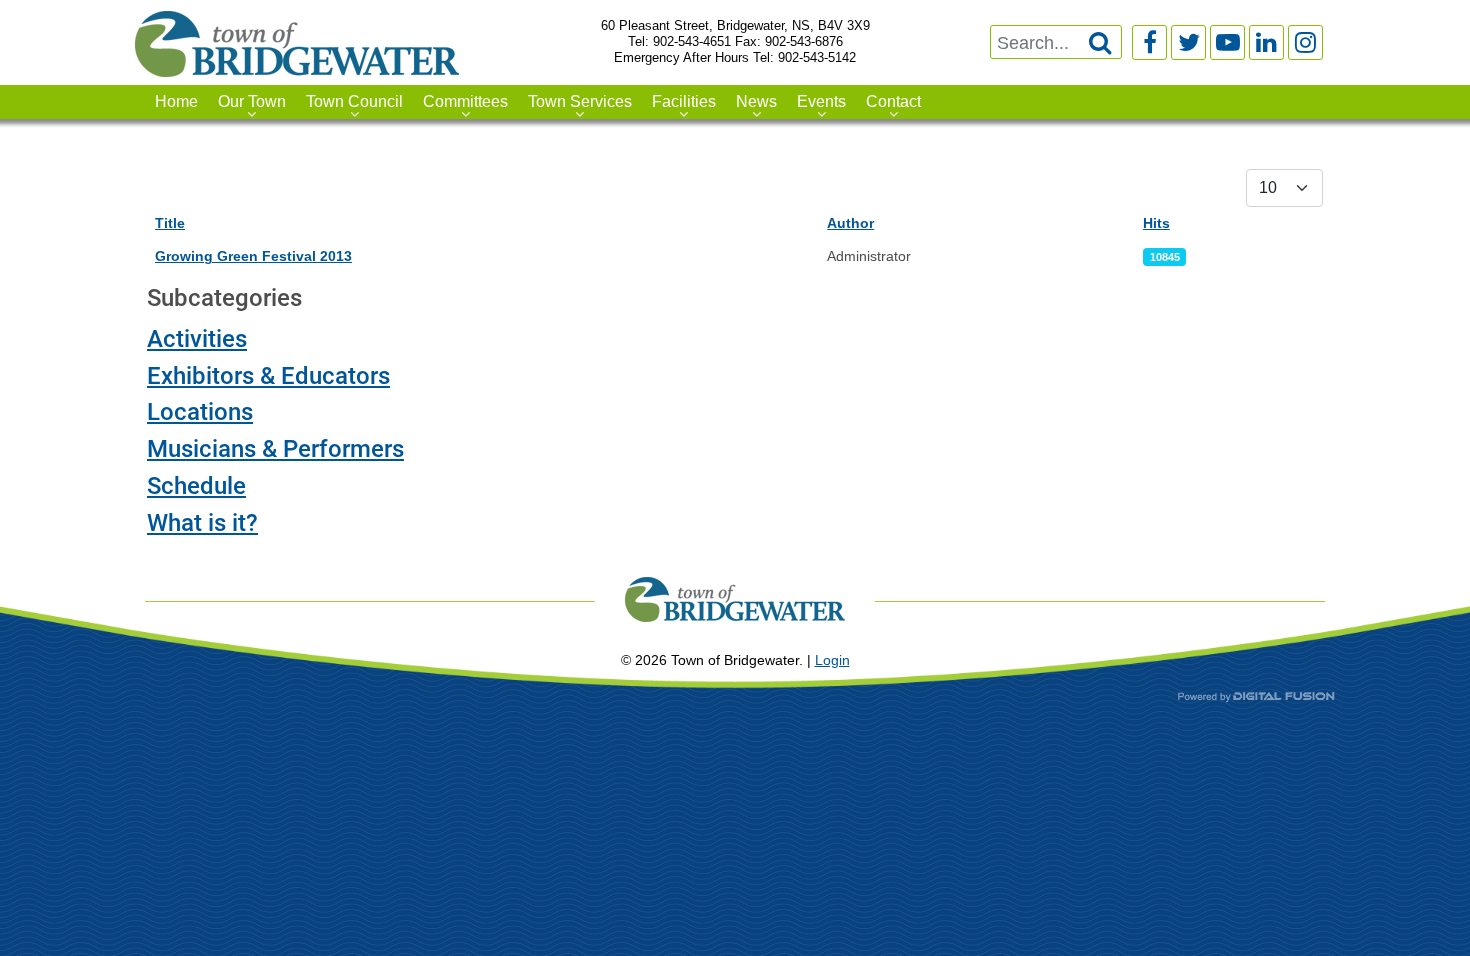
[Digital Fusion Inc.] (1256, 697)
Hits (1156, 223)
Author (850, 223)
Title (170, 223)
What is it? (202, 523)
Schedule (196, 486)
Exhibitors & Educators (268, 376)
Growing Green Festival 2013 (253, 256)
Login (832, 660)
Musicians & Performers (275, 449)
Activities (197, 339)
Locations (200, 412)
